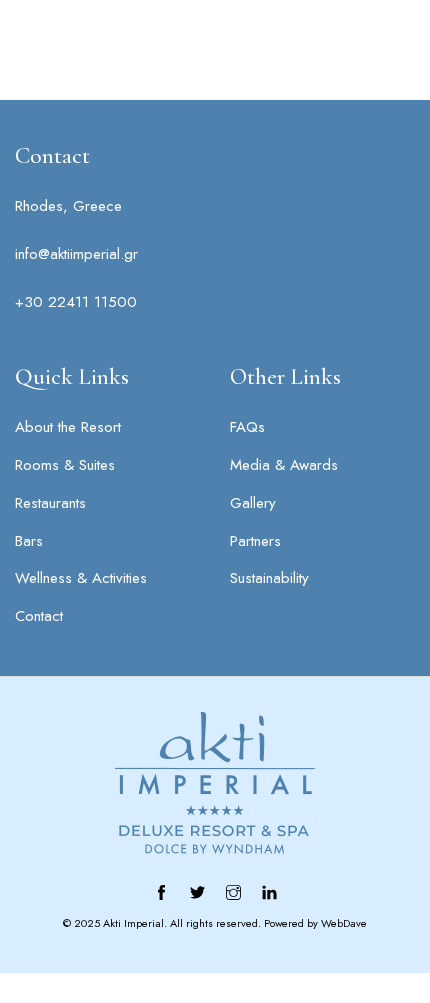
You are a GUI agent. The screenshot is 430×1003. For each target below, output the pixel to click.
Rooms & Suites (65, 465)
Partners (255, 541)
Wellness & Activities (81, 578)
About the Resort (68, 427)
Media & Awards (284, 465)
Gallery (253, 503)
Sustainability (269, 578)
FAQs (247, 427)
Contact (39, 616)
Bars (29, 541)
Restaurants (50, 503)
